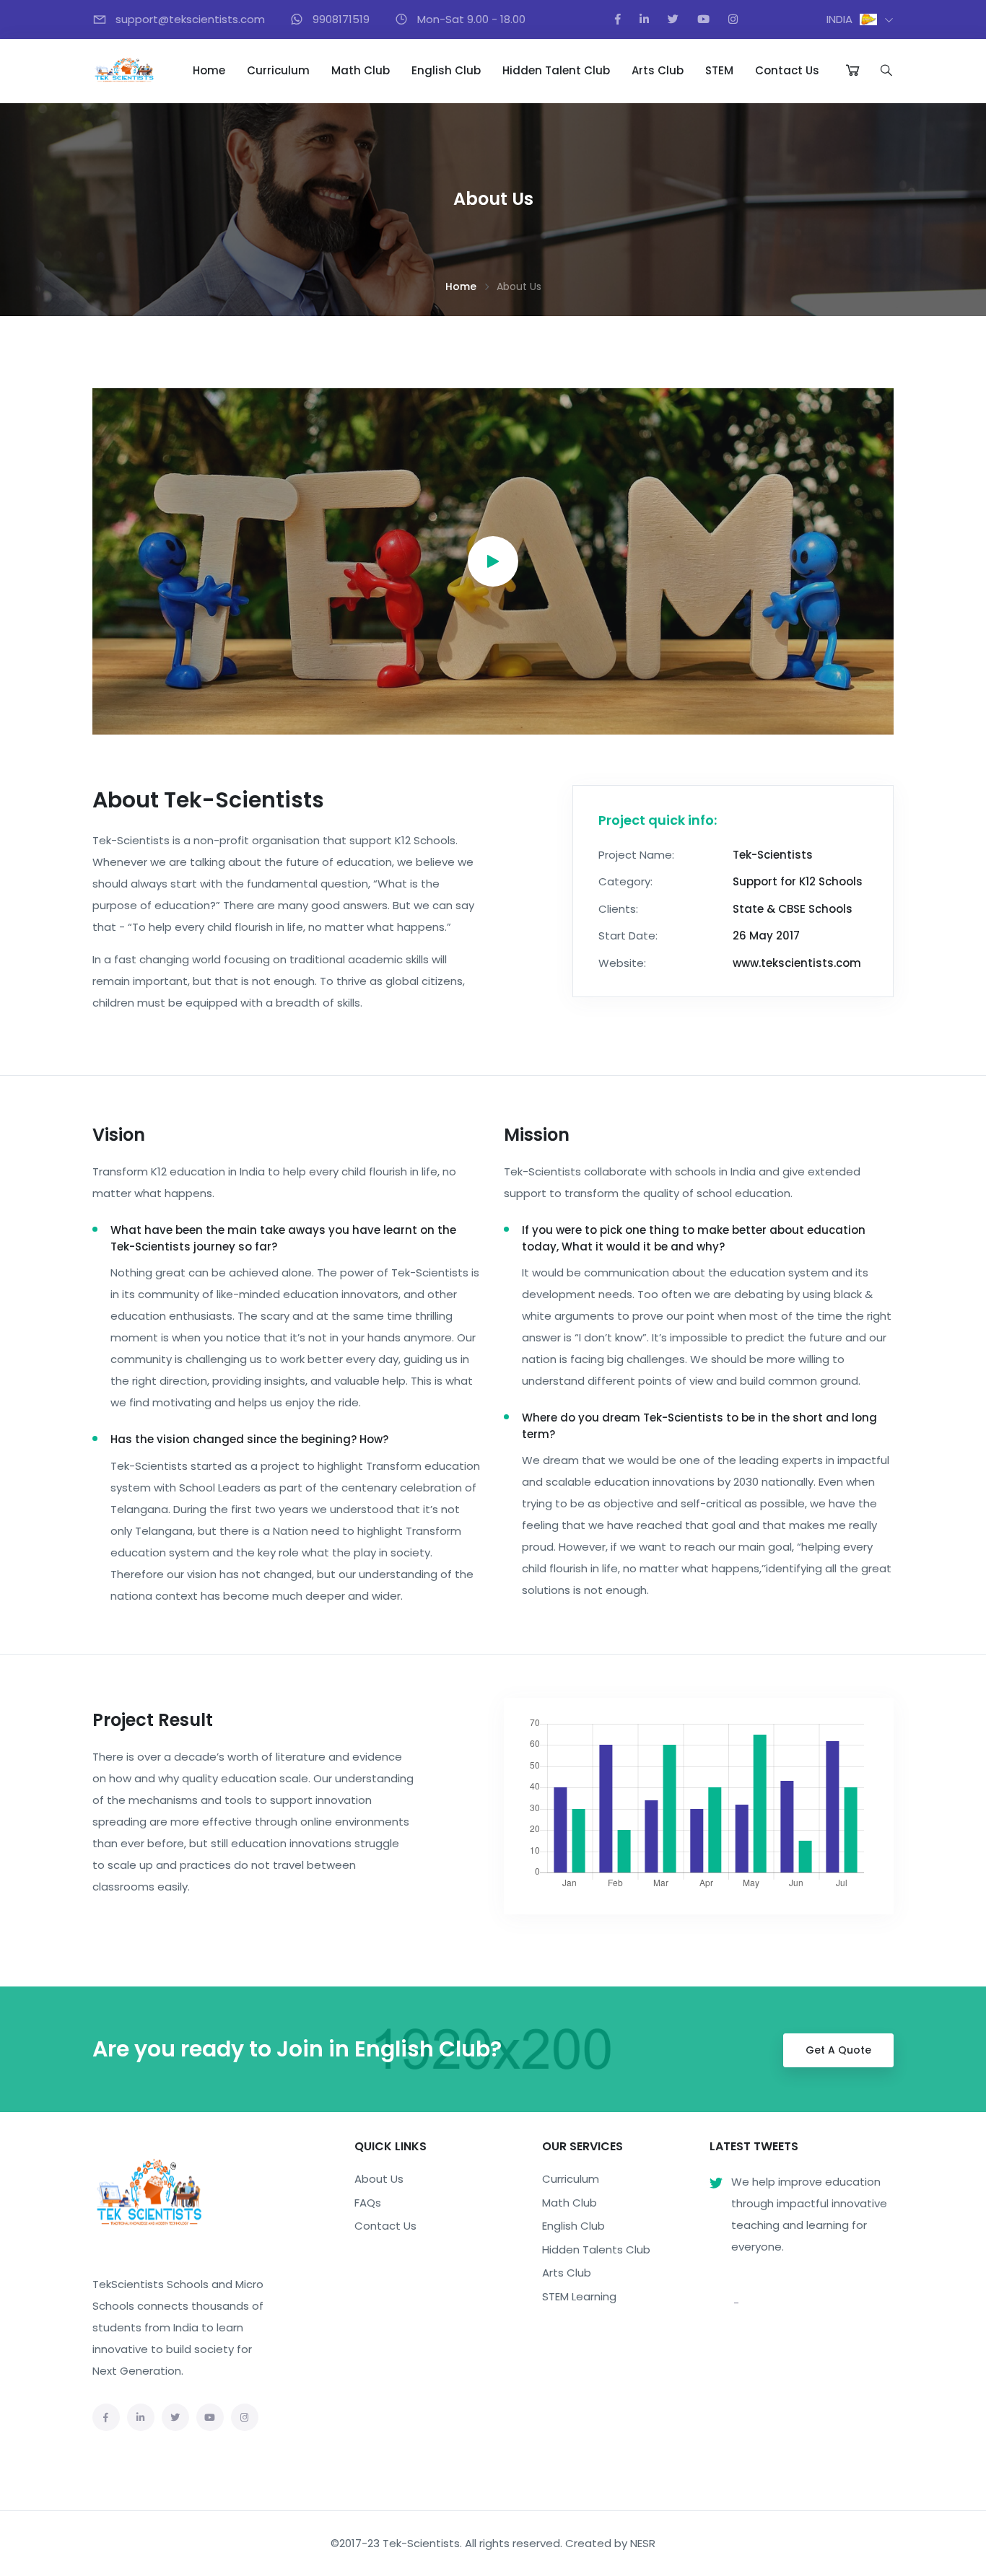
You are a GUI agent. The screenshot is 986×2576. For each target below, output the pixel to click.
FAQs (368, 2203)
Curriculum (278, 70)
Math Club (361, 70)
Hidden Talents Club (596, 2249)
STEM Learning (579, 2296)
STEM (719, 70)
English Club (446, 70)
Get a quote (838, 2050)
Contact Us (787, 70)
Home (209, 70)
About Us (379, 2179)
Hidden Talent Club (556, 70)
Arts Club (658, 70)
